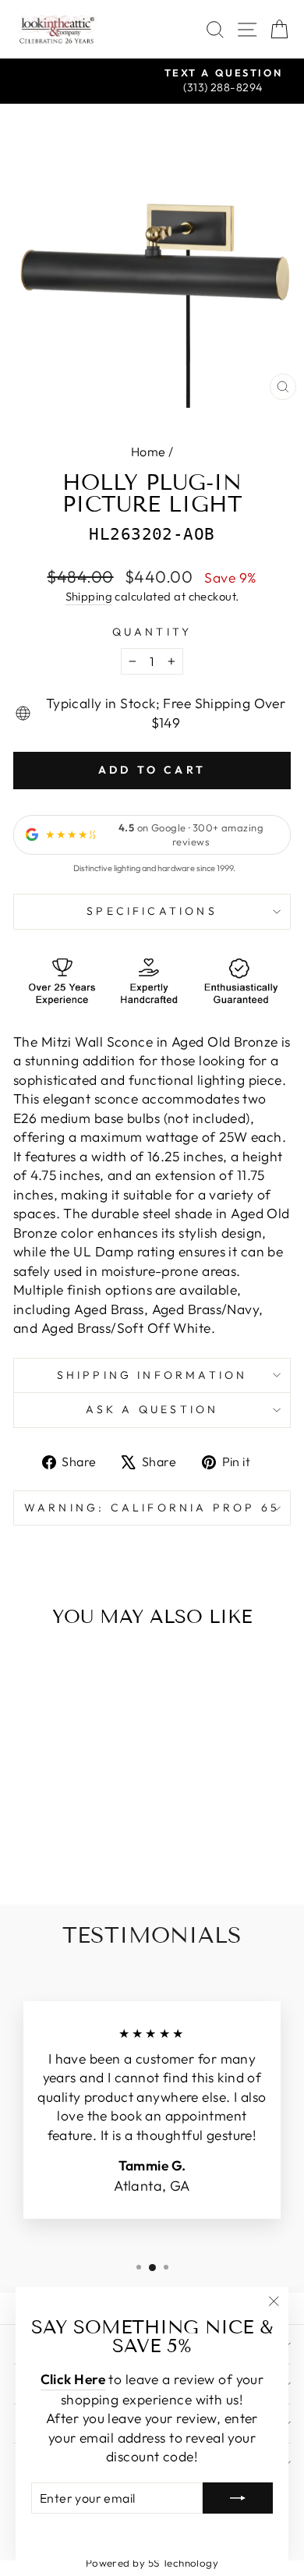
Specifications (152, 911)
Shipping (89, 596)
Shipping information (152, 1375)
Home (148, 452)
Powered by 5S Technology (152, 2563)
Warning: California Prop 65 (152, 1508)
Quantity (152, 632)
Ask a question (152, 1409)
